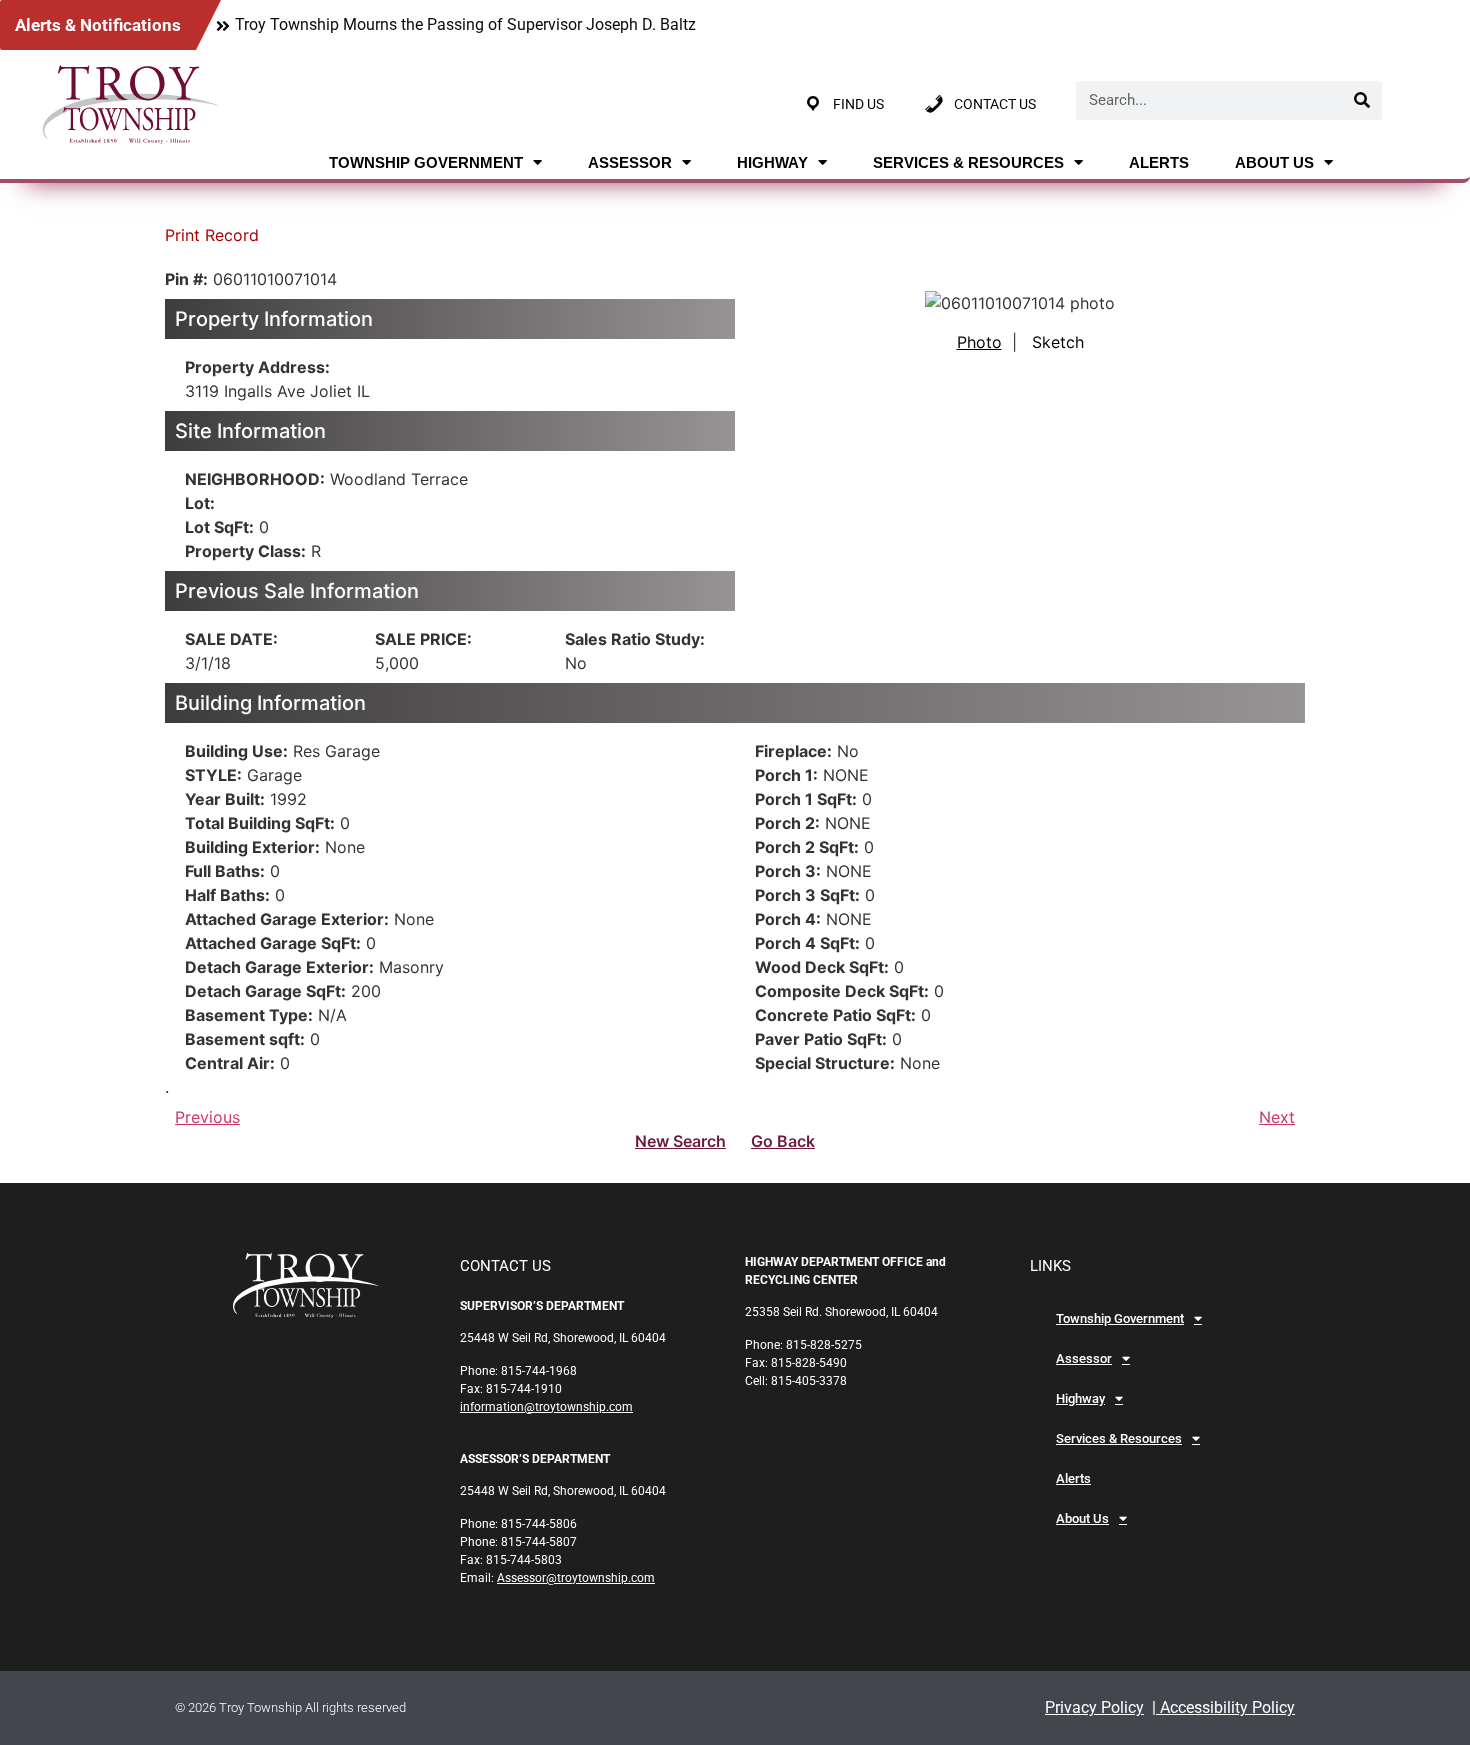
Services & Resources (968, 162)
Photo (979, 342)
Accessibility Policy (1225, 1707)
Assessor (630, 162)
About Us (1274, 162)
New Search (680, 1141)
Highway (772, 162)
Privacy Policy (1094, 1707)
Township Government (426, 162)
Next (1277, 1117)
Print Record (212, 235)
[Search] (1362, 100)
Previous (207, 1117)
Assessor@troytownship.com (576, 1578)
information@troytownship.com (546, 1407)
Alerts (1159, 162)
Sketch (1058, 342)
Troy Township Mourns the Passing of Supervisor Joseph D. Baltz (465, 24)
